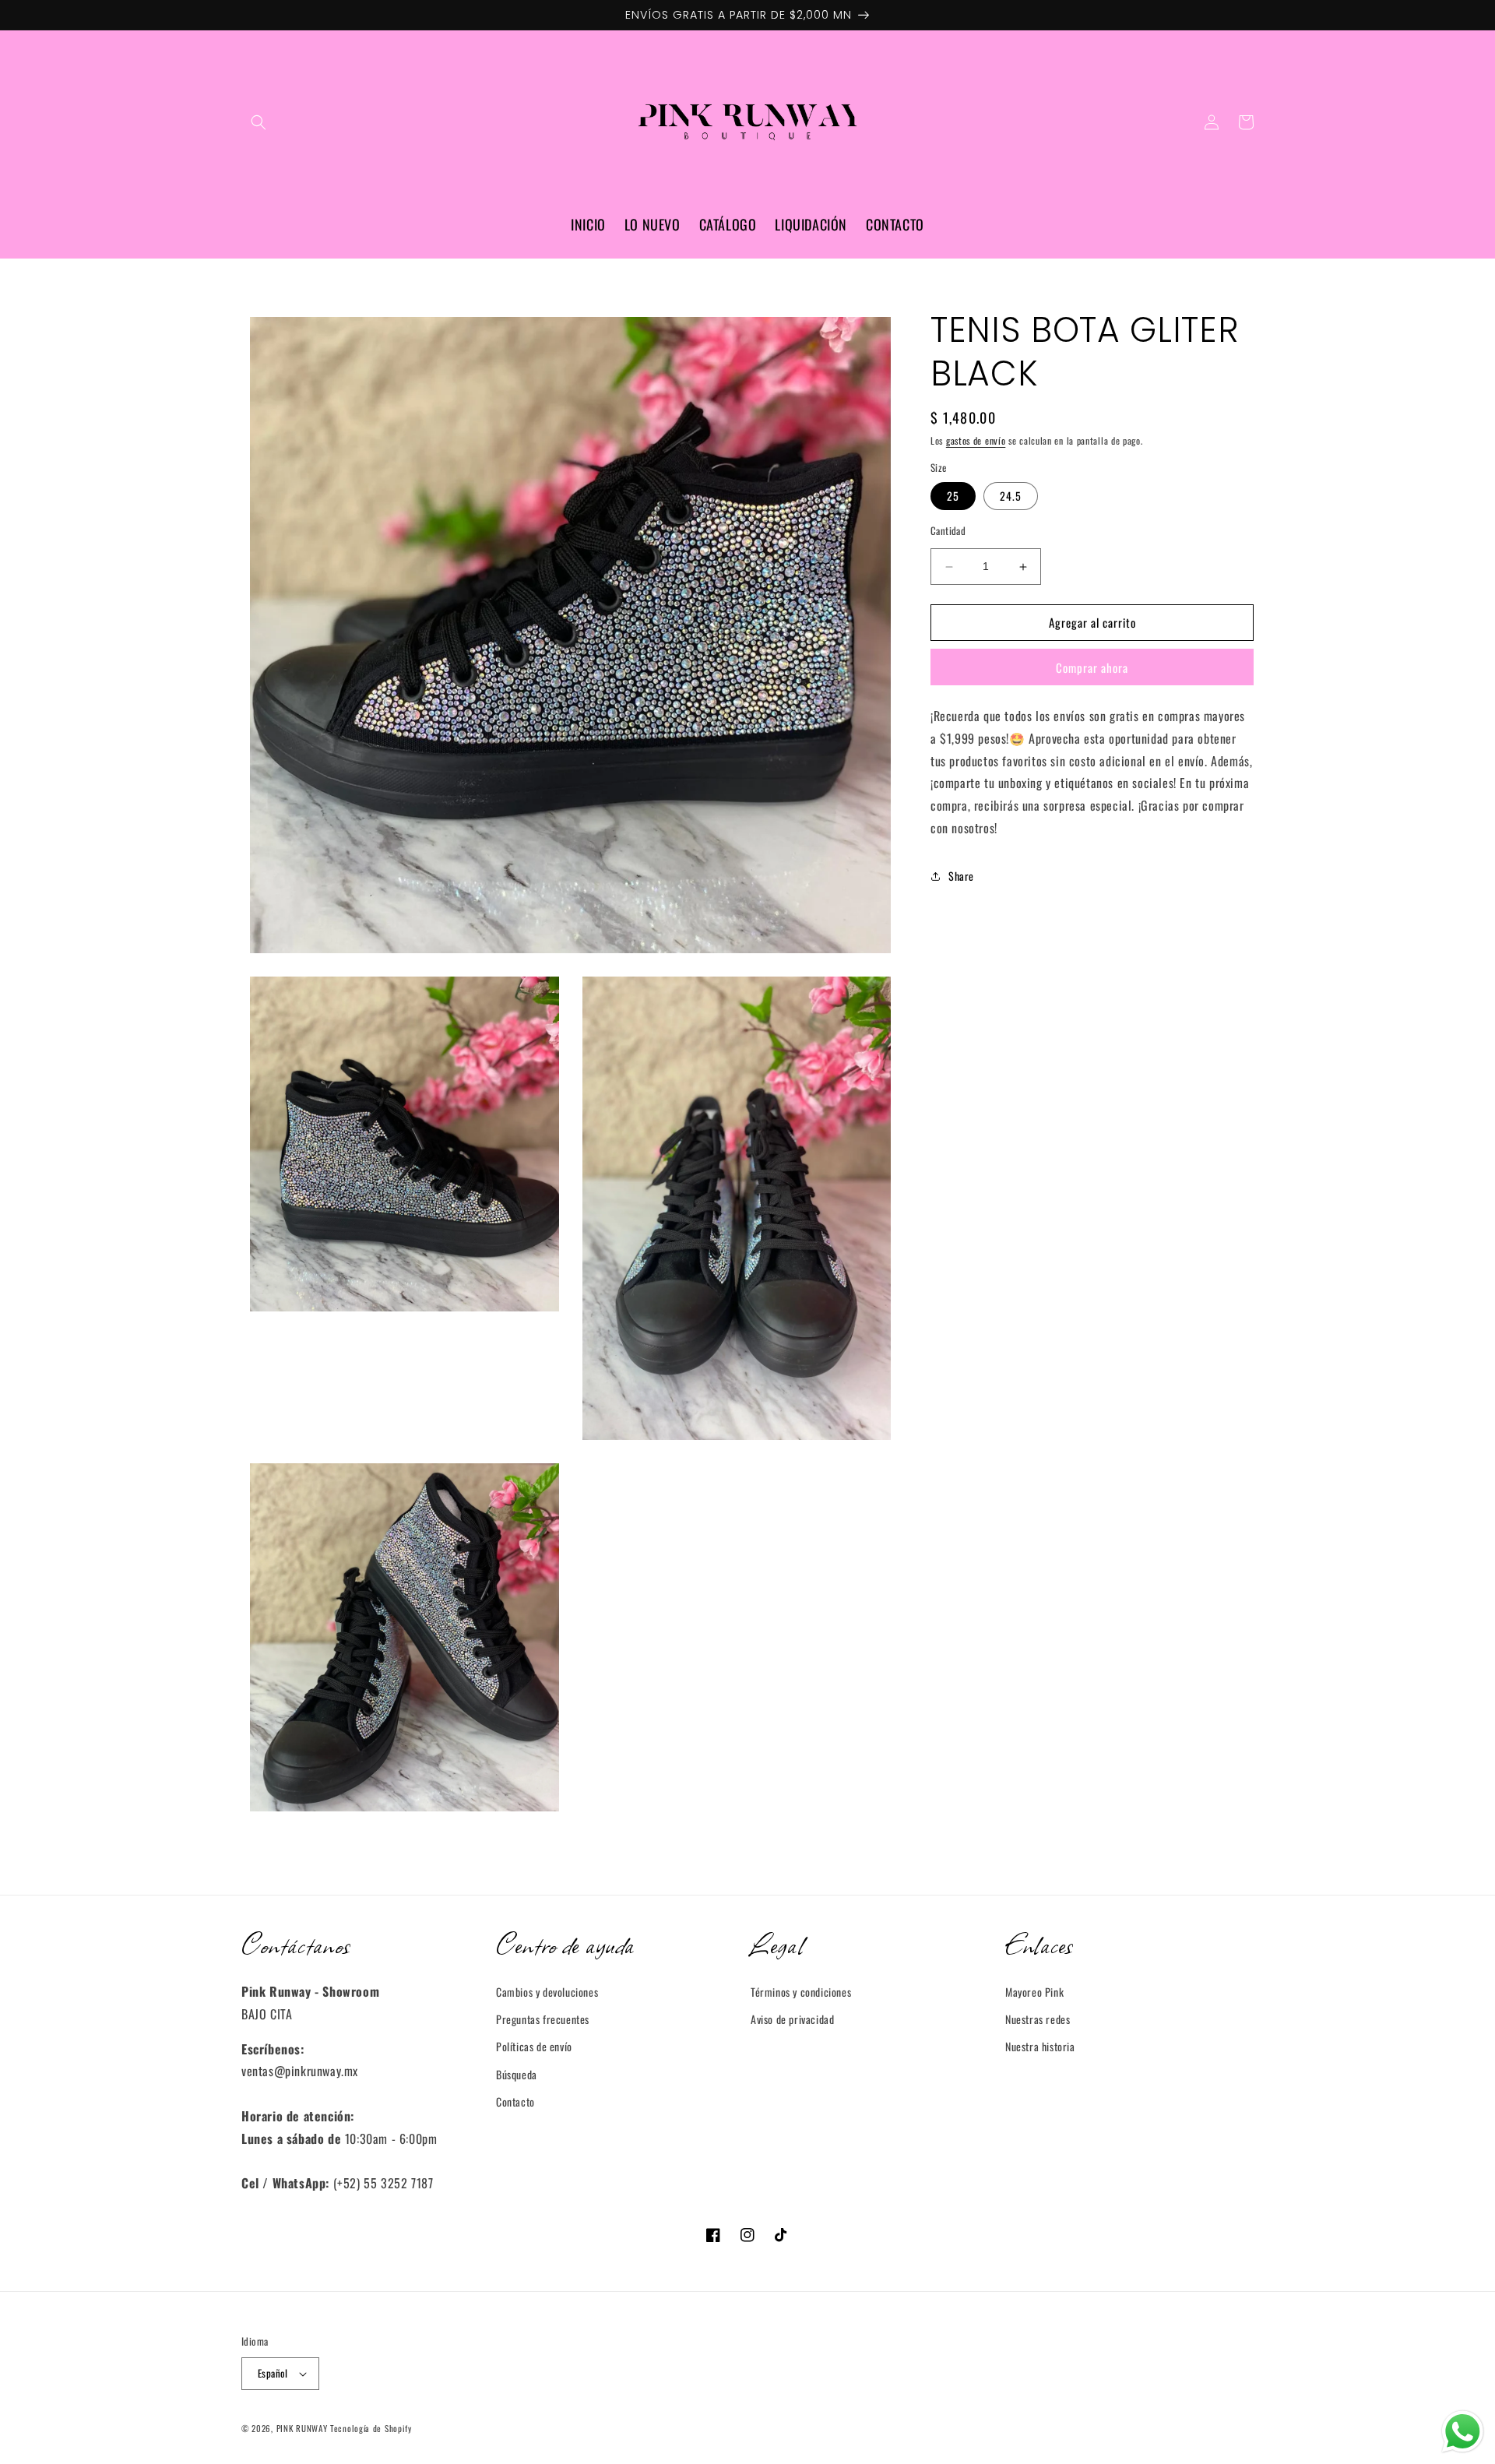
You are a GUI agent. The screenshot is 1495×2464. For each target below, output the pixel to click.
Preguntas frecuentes (543, 2019)
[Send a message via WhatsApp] (1463, 2432)
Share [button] (961, 876)
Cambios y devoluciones (547, 1992)
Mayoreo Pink (1034, 1992)
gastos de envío (976, 440)
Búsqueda (517, 2074)
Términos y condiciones (801, 1992)
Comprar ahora (1092, 667)
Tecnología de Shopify (371, 2428)
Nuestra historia (1040, 2046)
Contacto (515, 2101)
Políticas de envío (534, 2046)
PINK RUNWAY (302, 2428)
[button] (259, 122)
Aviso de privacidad (792, 2019)
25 (953, 496)
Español (273, 2373)
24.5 (1011, 496)
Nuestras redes (1038, 2019)
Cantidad (948, 532)
